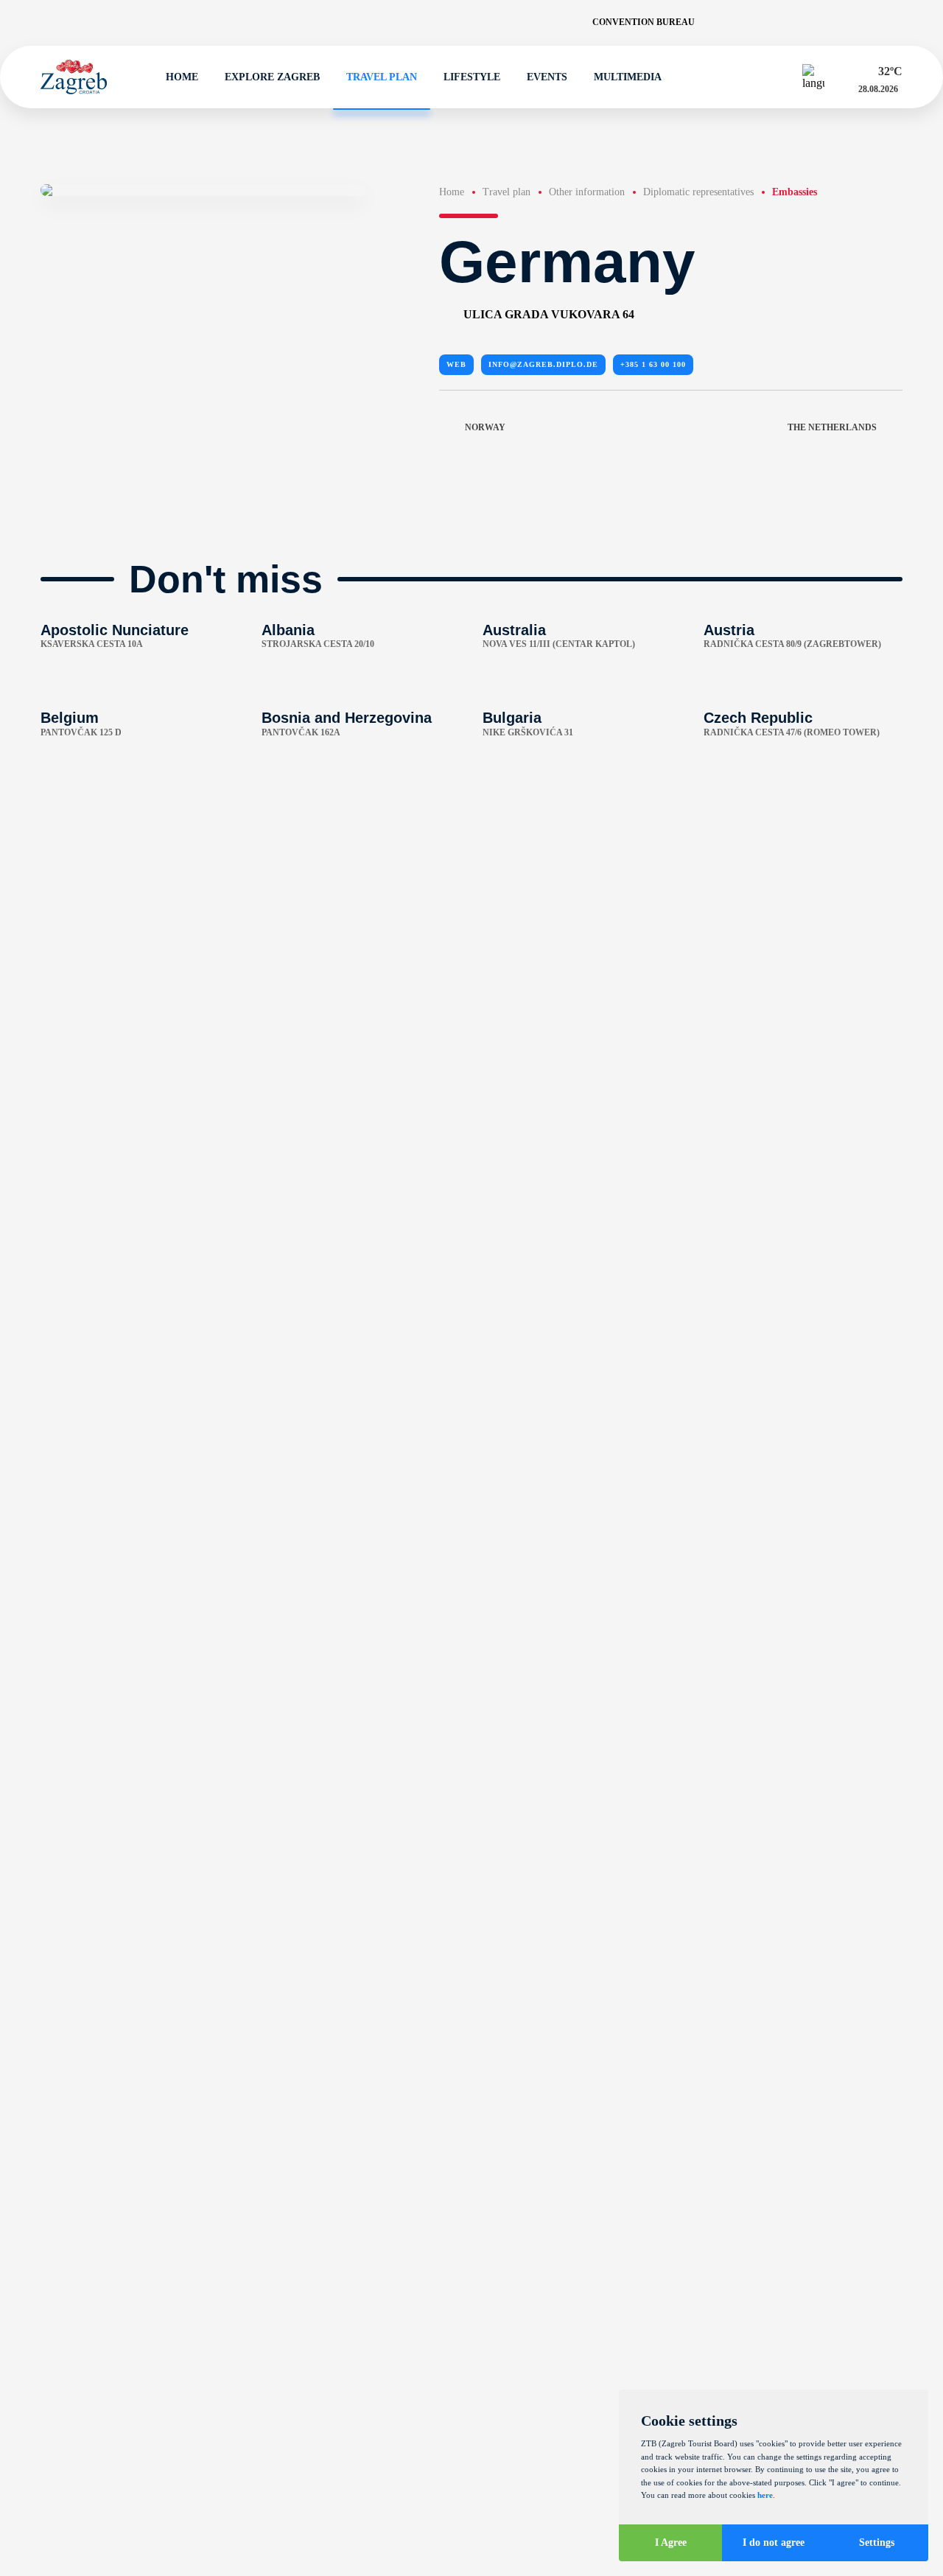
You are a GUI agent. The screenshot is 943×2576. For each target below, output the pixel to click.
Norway (485, 427)
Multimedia (628, 77)
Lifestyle (472, 77)
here (765, 2495)
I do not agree (774, 2542)
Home (182, 77)
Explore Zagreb (272, 77)
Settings (877, 2542)
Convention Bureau (644, 22)
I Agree (671, 2542)
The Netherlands (832, 427)
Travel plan (382, 77)
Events (547, 77)
